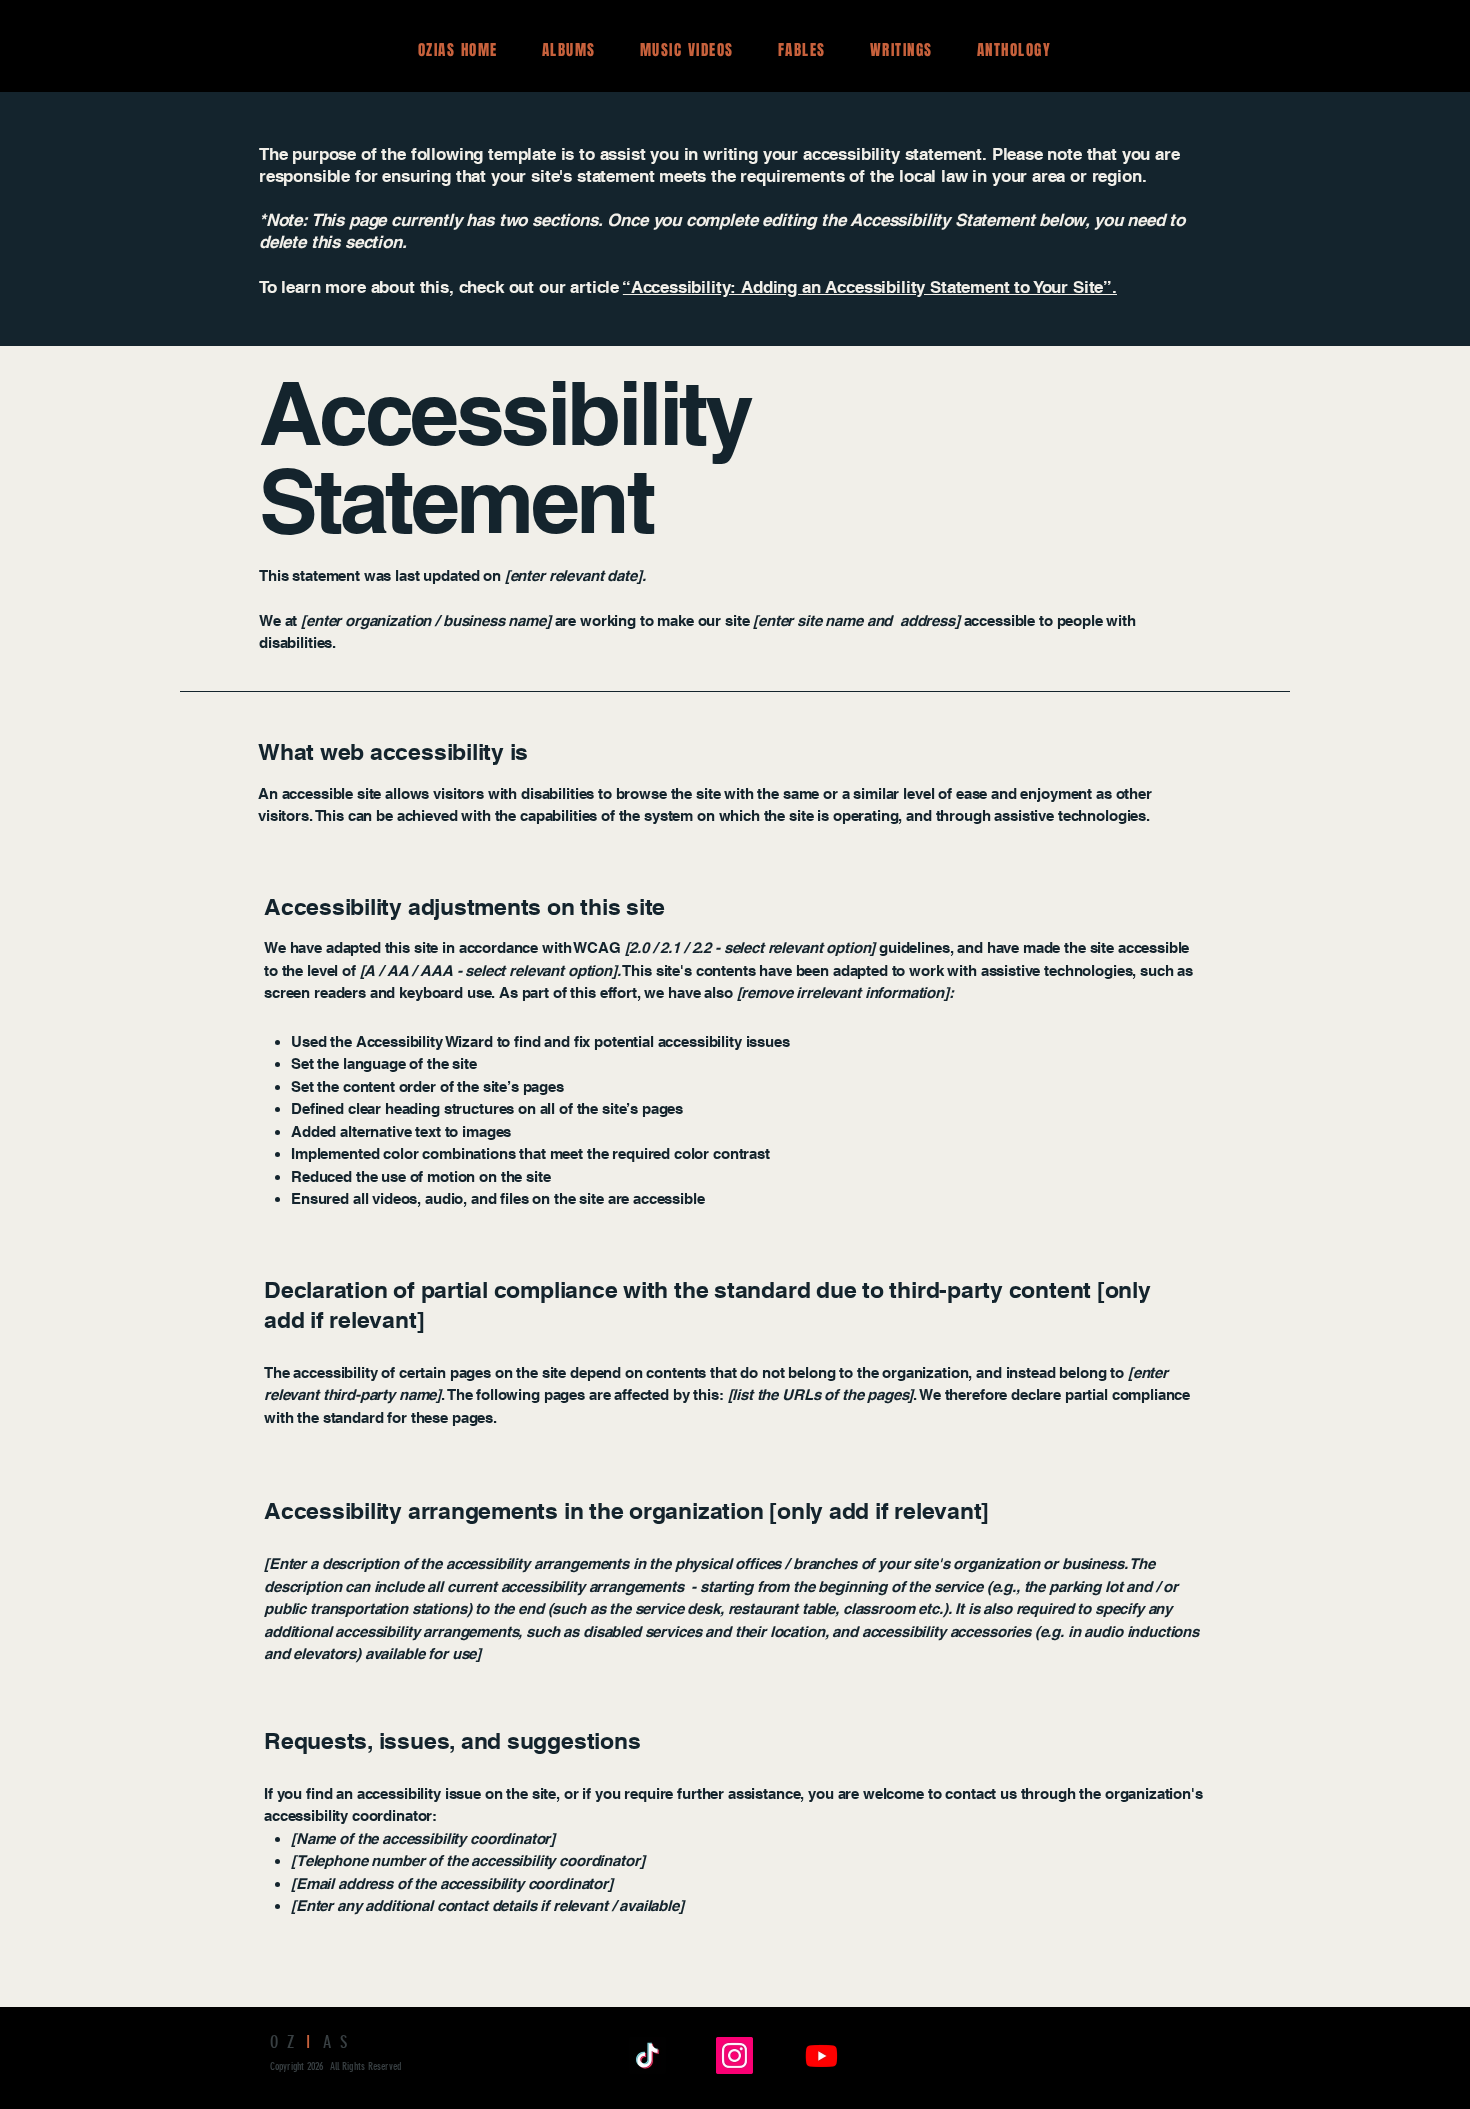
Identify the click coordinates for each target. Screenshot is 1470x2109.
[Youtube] (821, 2055)
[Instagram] (734, 2055)
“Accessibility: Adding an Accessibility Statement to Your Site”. (870, 287)
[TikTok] (647, 2055)
